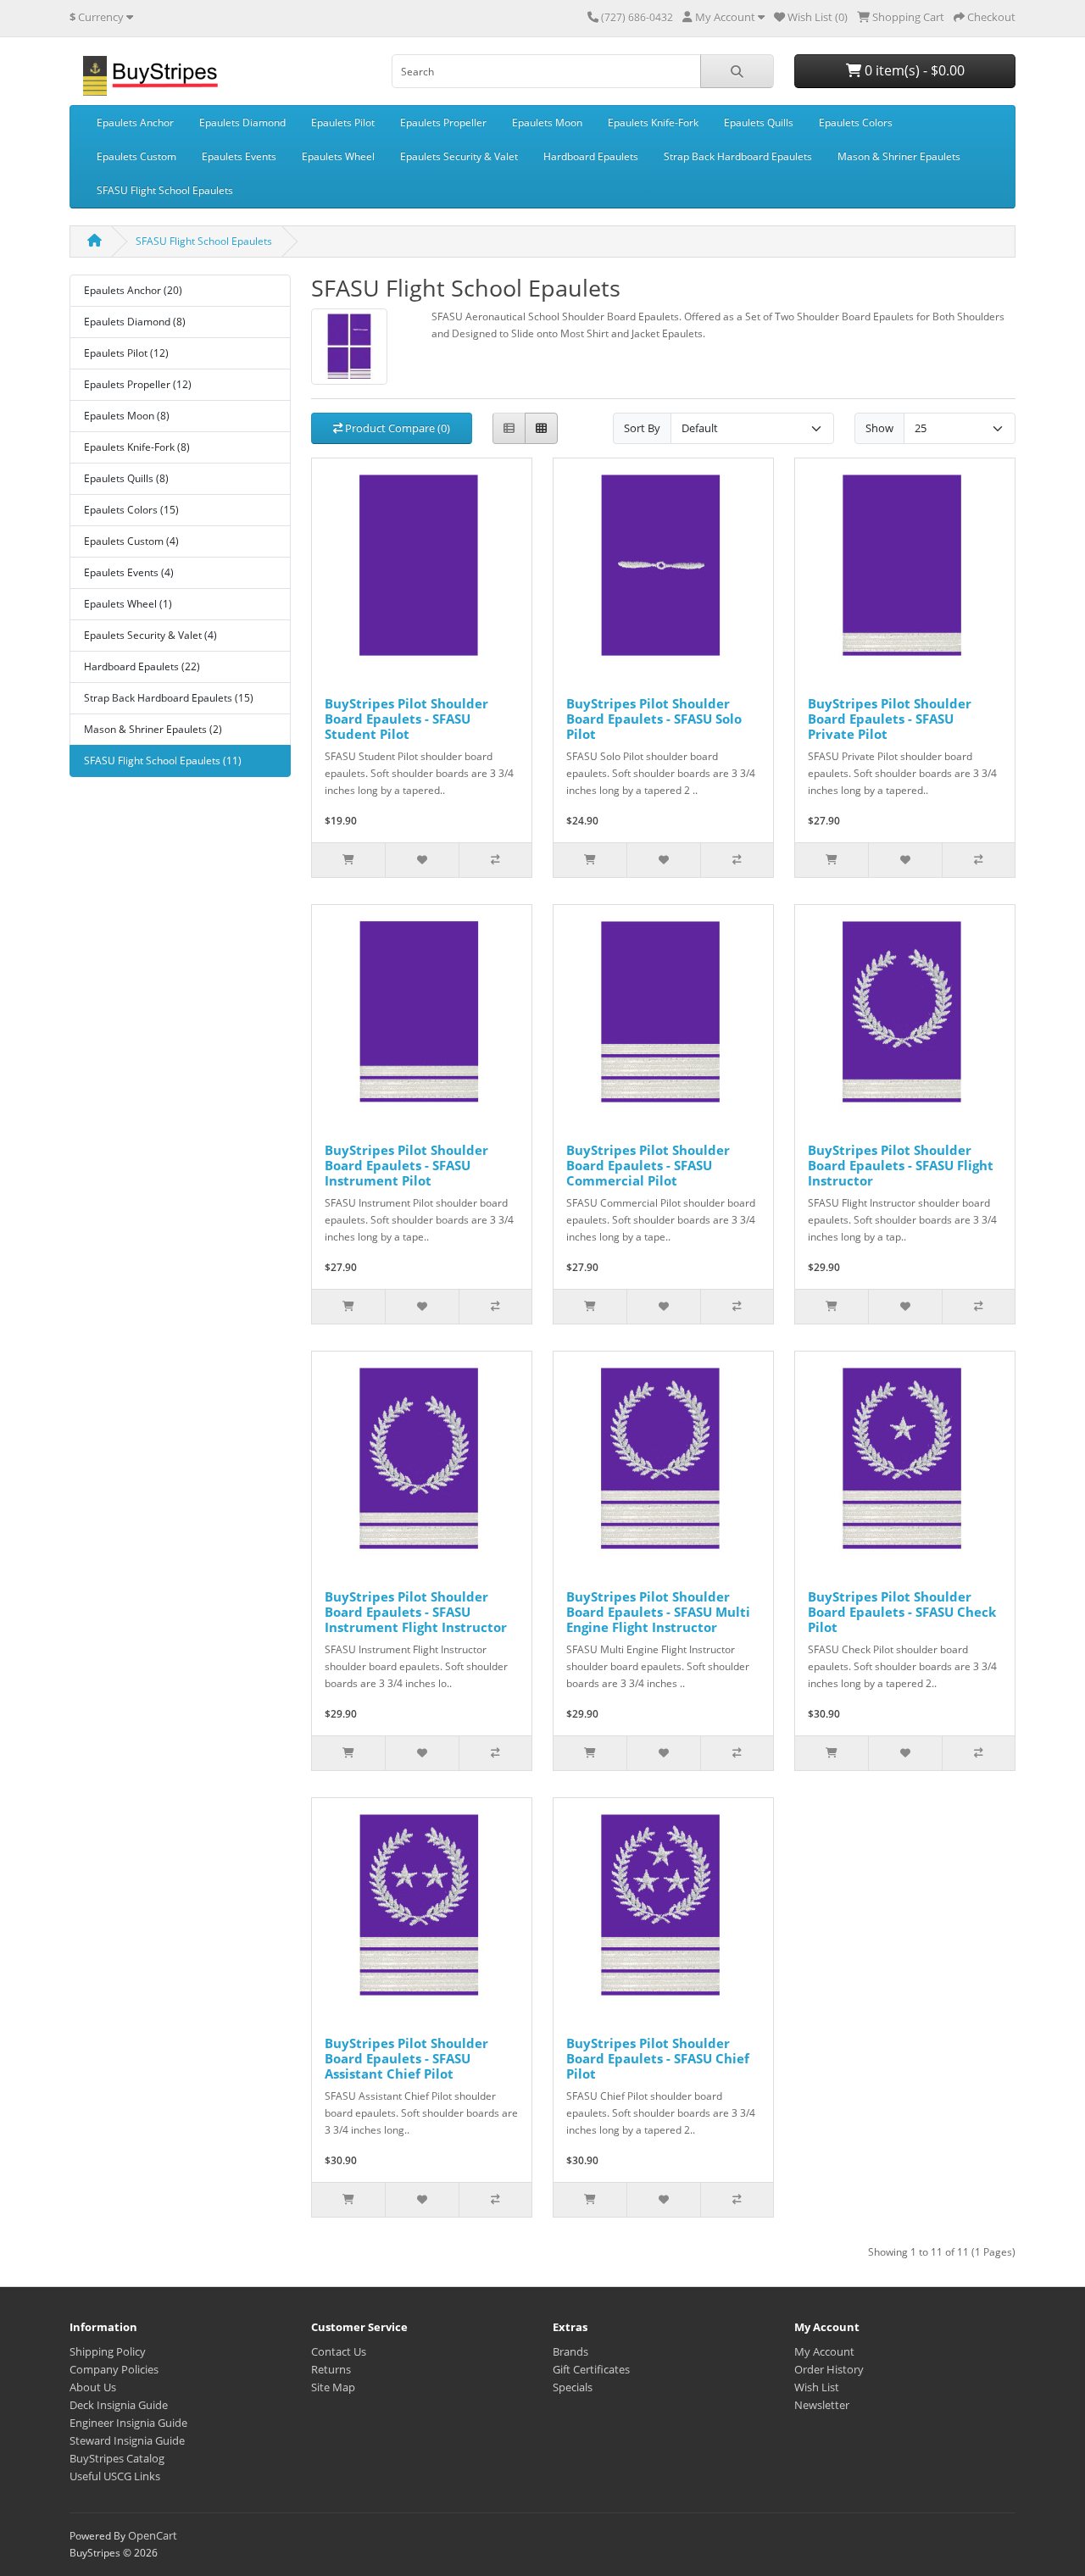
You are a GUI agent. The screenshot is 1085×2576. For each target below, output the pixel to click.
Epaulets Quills (759, 122)
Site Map (333, 2387)
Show (879, 428)
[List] (509, 428)
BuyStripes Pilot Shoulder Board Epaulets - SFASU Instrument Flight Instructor (416, 1612)
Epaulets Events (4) (129, 572)
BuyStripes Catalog (117, 2458)
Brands (570, 2351)
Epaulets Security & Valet (459, 156)
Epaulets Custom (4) (131, 541)
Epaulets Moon (547, 122)
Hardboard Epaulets (591, 156)
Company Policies (114, 2369)
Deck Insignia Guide (119, 2405)
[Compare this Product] (495, 860)
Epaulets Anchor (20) (133, 290)
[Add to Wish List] (421, 860)
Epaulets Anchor (135, 122)
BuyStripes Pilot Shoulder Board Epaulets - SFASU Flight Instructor (901, 1165)
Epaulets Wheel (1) (128, 604)
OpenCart (153, 2535)
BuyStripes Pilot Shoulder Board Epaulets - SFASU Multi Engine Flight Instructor (658, 1612)
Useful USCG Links (115, 2476)
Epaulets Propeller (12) (138, 384)
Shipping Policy (108, 2351)
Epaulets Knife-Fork (653, 122)
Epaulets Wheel (338, 156)
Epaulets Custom (136, 156)
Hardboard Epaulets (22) (142, 666)
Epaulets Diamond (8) (135, 322)
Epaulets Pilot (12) (126, 353)
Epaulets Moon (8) (127, 416)
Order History (829, 2369)
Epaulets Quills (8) (126, 478)
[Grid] (541, 428)
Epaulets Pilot (343, 122)
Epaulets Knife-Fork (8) (137, 447)
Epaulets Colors (856, 122)
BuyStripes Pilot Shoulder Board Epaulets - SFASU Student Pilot (406, 719)
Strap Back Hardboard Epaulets (738, 156)
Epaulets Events (239, 156)
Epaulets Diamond (242, 122)
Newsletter (822, 2405)
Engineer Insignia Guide (128, 2423)
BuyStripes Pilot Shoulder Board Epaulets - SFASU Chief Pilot (658, 2058)
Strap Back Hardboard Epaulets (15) (169, 698)
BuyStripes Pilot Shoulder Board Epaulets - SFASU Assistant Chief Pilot (406, 2058)
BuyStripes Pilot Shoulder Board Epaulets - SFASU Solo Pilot (654, 719)
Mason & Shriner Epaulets (899, 156)
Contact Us (339, 2351)
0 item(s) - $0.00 (913, 70)
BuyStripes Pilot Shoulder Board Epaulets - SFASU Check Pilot (902, 1612)
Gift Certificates (591, 2369)
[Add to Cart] (348, 860)
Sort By (642, 428)
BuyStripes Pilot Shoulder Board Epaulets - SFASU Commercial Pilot (648, 1165)
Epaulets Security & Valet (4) (150, 635)
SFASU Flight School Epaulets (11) (163, 761)
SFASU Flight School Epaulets (165, 190)
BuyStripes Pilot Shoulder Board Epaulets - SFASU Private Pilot (890, 719)
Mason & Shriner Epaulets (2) (153, 729)
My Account (824, 2351)
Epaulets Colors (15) (131, 510)
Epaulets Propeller (443, 122)
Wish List (817, 2387)
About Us (93, 2387)
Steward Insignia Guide (127, 2440)
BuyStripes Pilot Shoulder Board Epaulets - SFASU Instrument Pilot (406, 1165)
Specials (573, 2387)
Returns (331, 2369)
